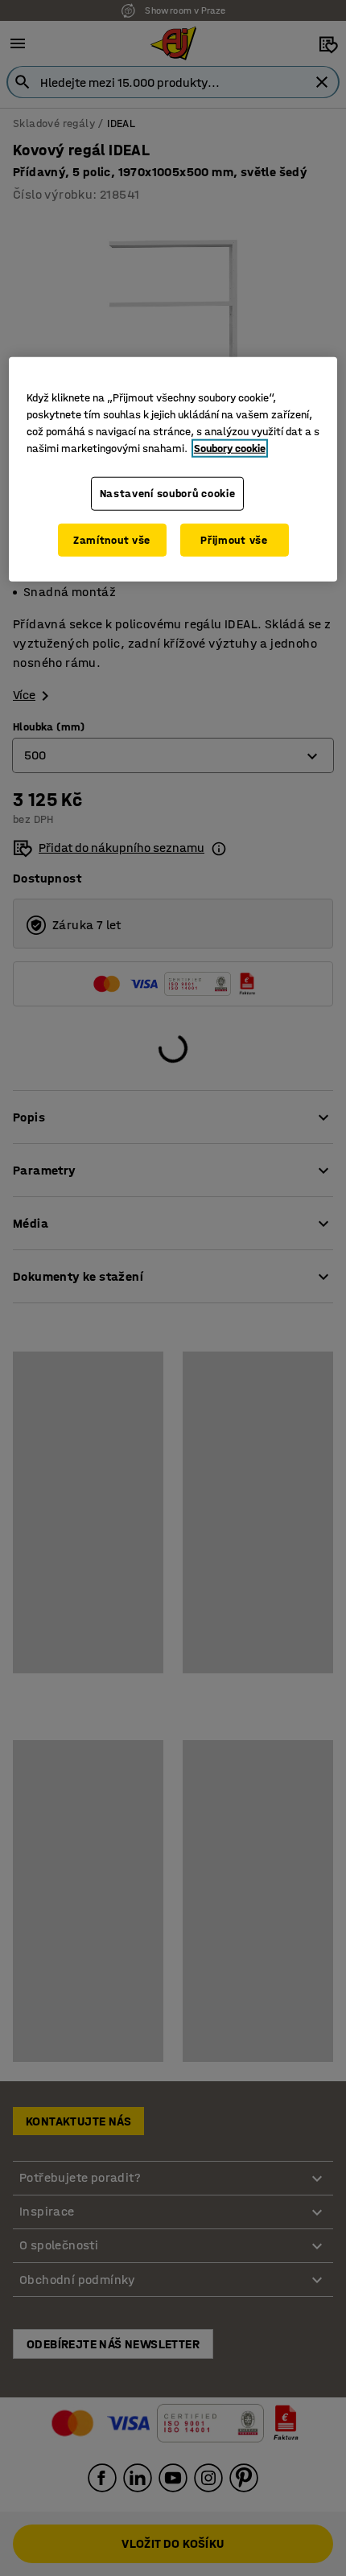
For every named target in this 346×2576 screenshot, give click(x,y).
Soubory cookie (230, 449)
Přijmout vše (234, 540)
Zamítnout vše (112, 540)
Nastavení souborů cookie (168, 494)
